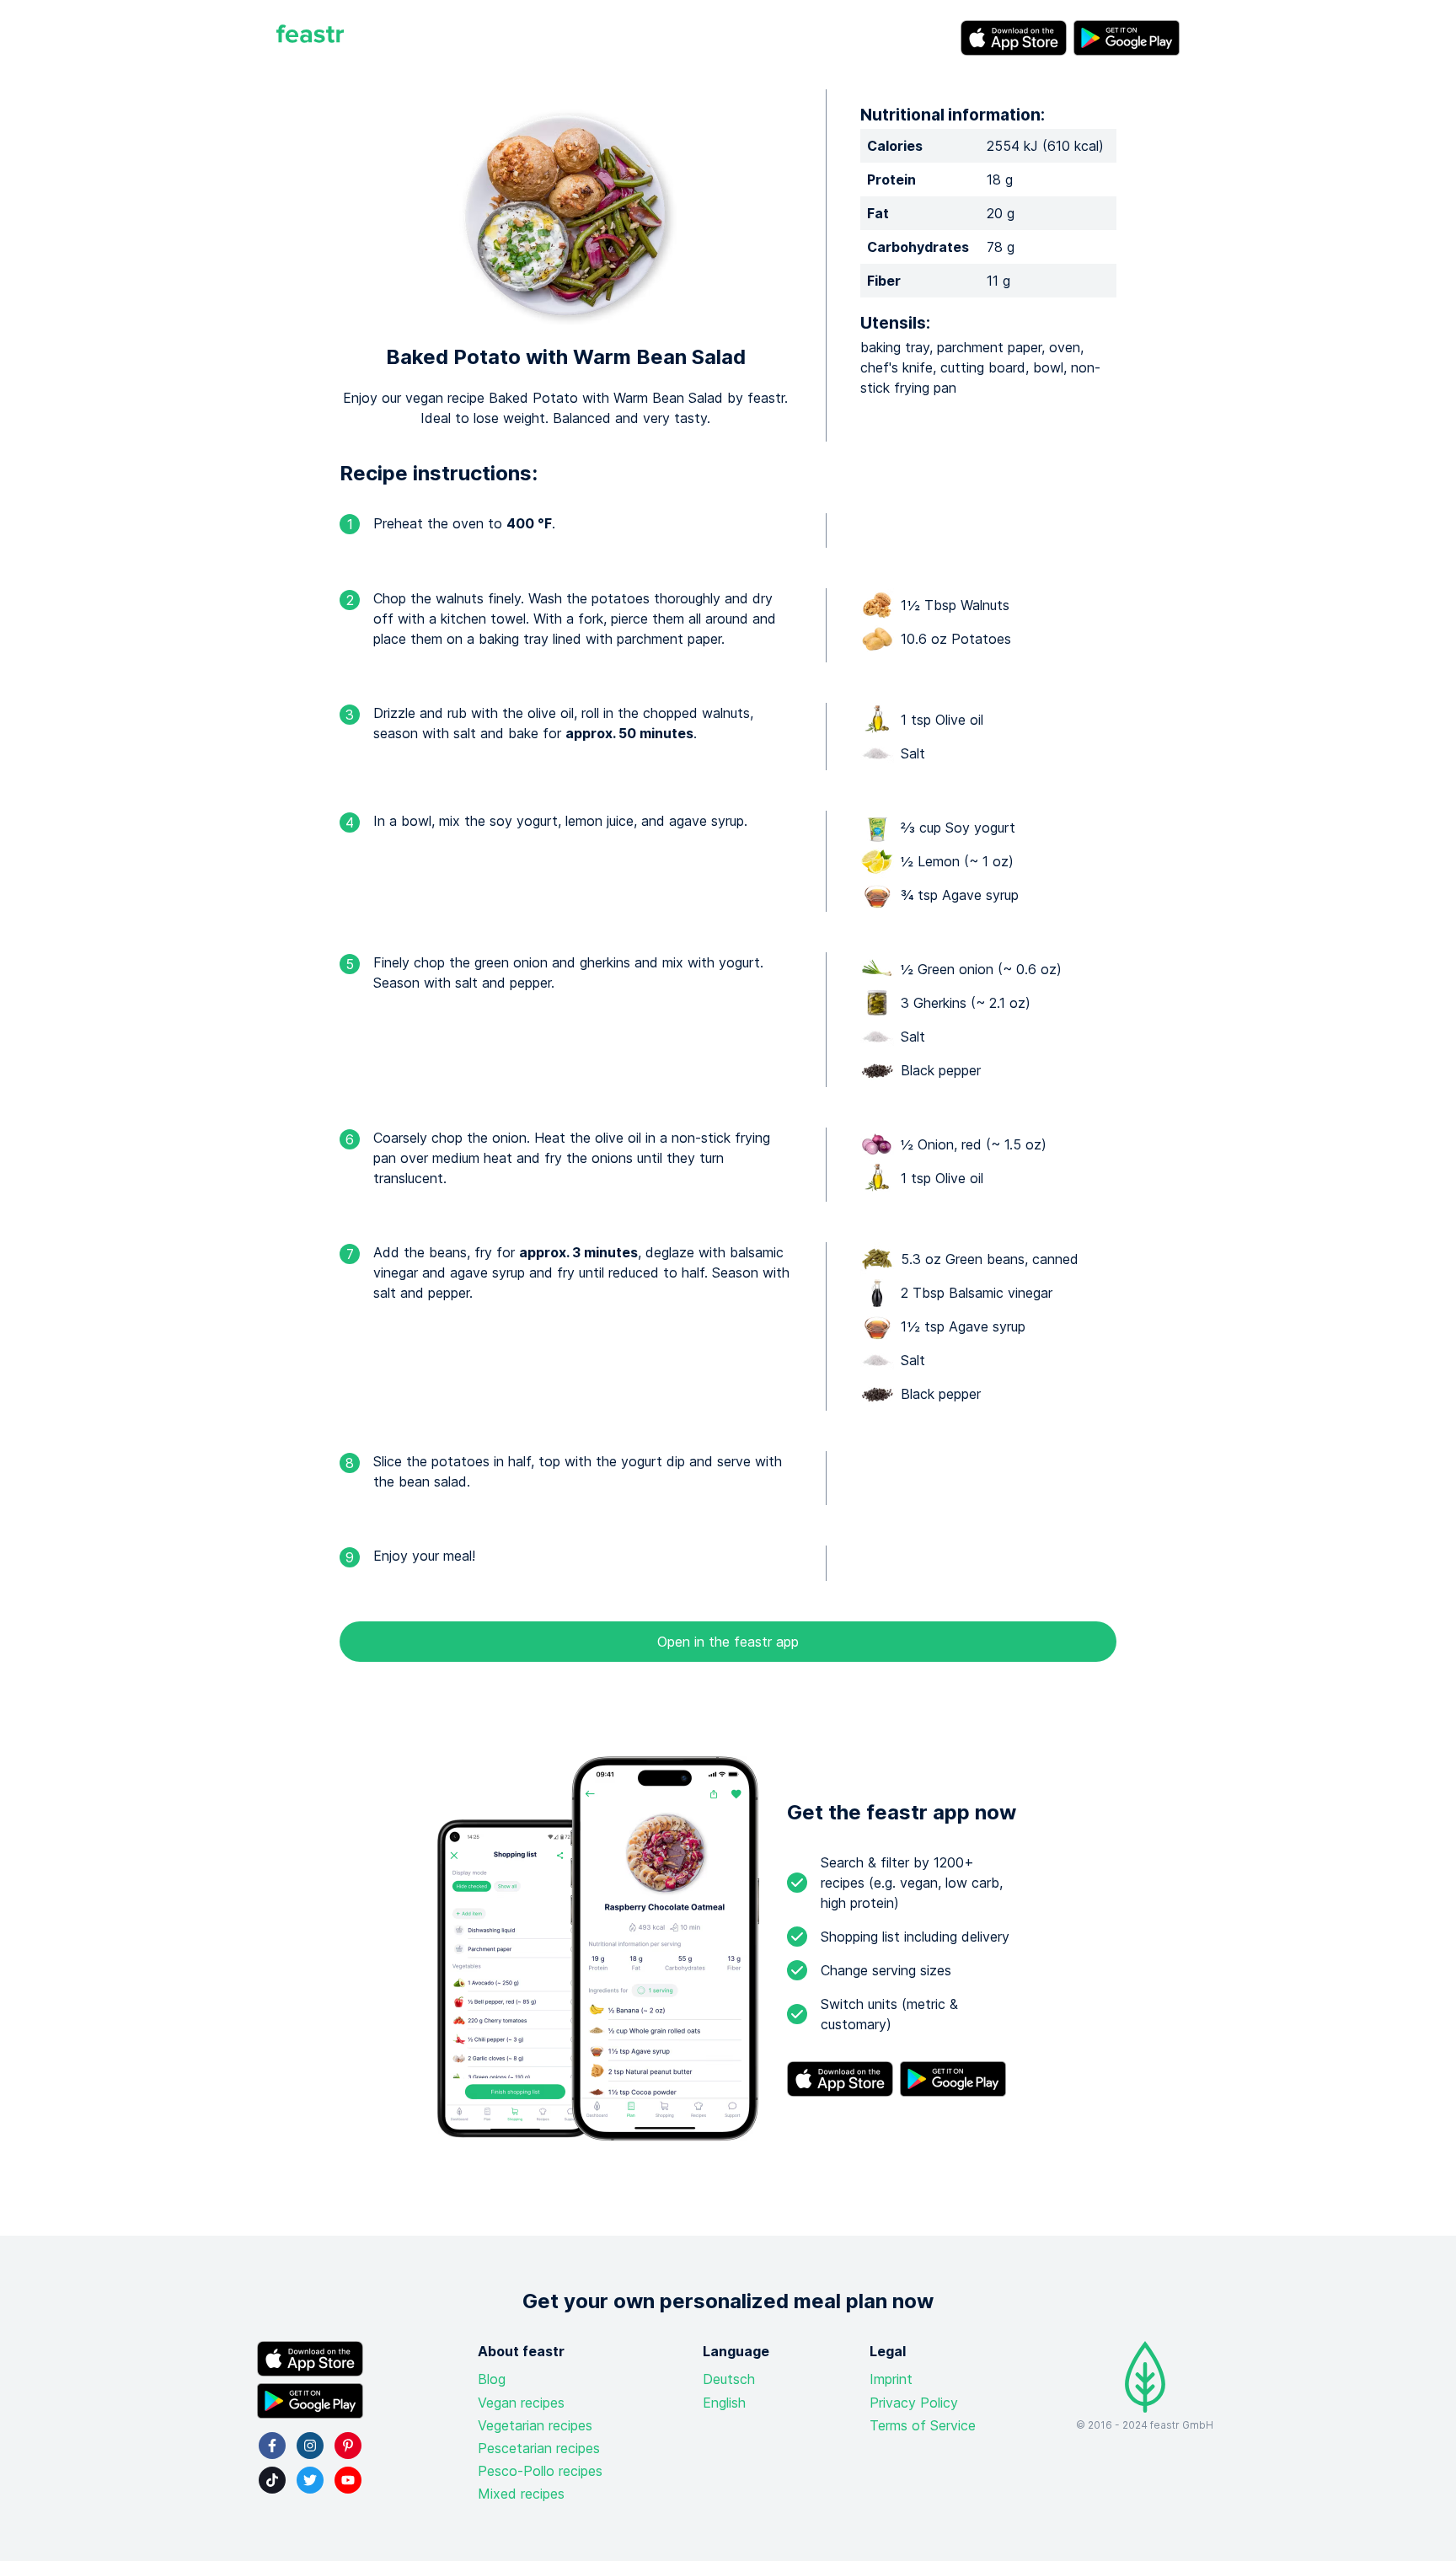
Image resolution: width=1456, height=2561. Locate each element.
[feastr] (310, 38)
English (724, 2403)
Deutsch (729, 2379)
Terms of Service (923, 2425)
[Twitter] (310, 2480)
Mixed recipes (521, 2494)
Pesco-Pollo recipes (540, 2471)
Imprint (891, 2379)
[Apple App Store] (1014, 38)
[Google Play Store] (1127, 38)
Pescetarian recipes (539, 2448)
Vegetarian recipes (535, 2425)
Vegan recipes (521, 2403)
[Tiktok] (272, 2480)
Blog (492, 2379)
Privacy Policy (914, 2403)
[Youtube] (348, 2480)
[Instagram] (310, 2446)
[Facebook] (272, 2446)
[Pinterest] (348, 2446)
